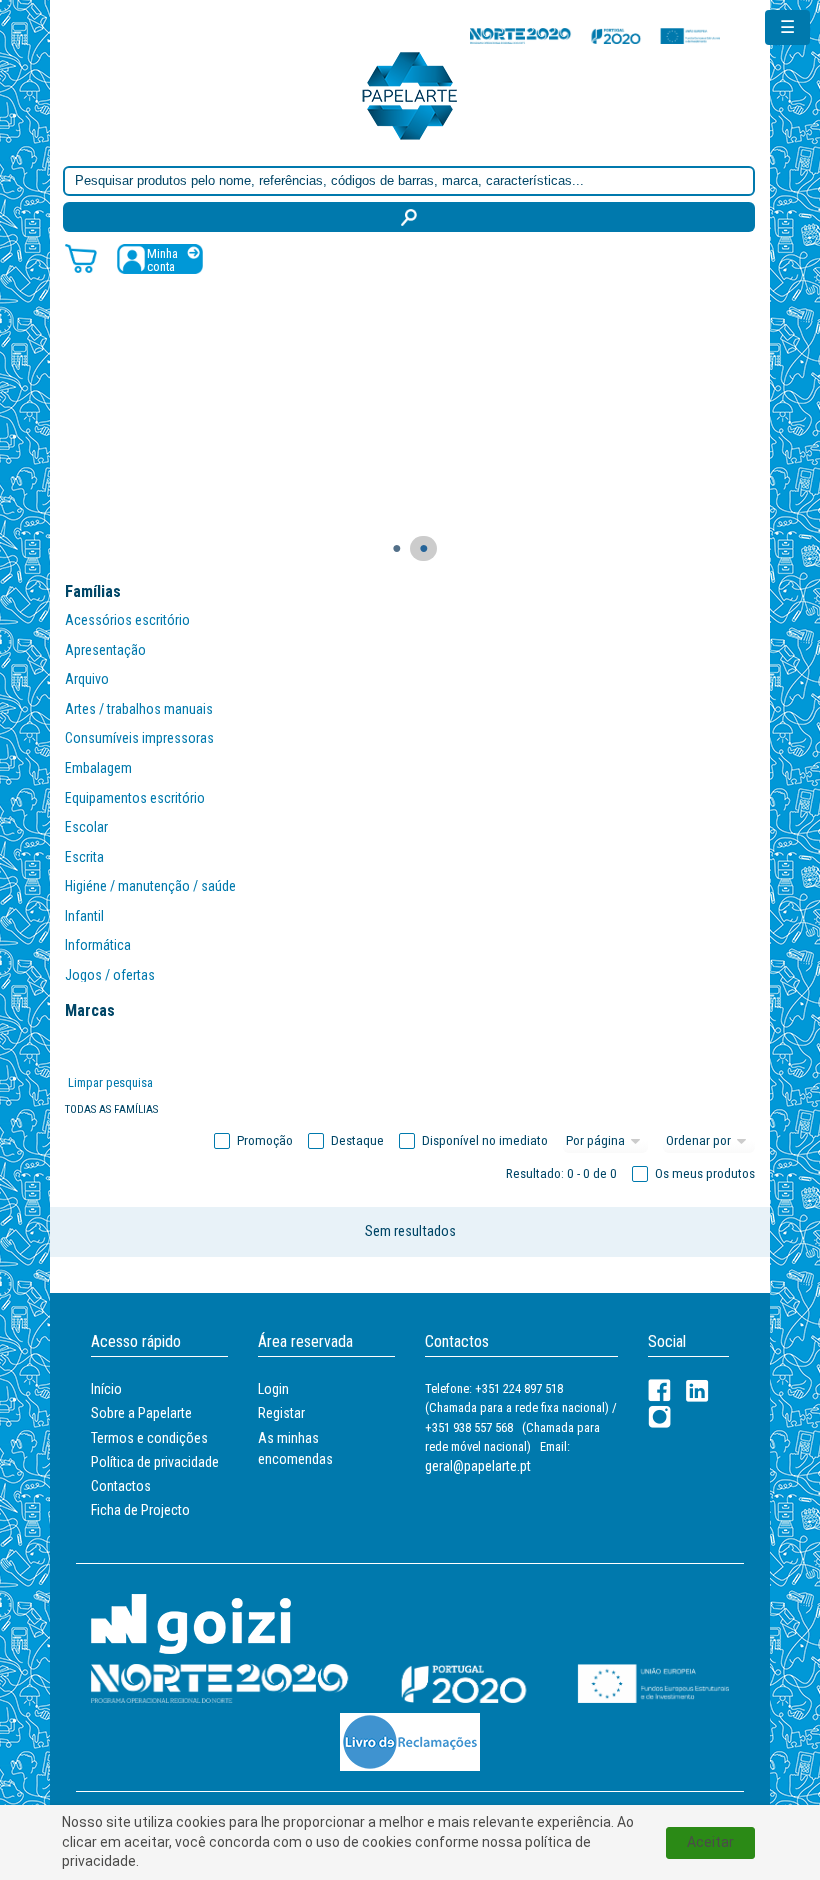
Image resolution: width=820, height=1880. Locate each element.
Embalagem (98, 768)
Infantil (84, 916)
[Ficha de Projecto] (595, 35)
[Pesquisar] (409, 217)
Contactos (121, 1486)
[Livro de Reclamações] (410, 1741)
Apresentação (105, 650)
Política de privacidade (155, 1462)
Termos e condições (149, 1438)
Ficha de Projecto (140, 1510)
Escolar (86, 827)
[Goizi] (191, 1622)
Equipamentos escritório (135, 798)
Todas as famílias (111, 1109)
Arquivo (87, 679)
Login (273, 1389)
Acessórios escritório (127, 620)
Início (106, 1389)
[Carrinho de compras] (81, 257)
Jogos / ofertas (110, 975)
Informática (98, 945)
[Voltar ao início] (410, 94)
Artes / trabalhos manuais (139, 709)
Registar (281, 1413)
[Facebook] (659, 1390)
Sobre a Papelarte (141, 1413)
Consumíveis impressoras (139, 738)
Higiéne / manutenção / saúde (150, 886)
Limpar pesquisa (110, 1082)
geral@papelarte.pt (478, 1466)
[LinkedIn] (697, 1390)
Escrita (84, 857)
